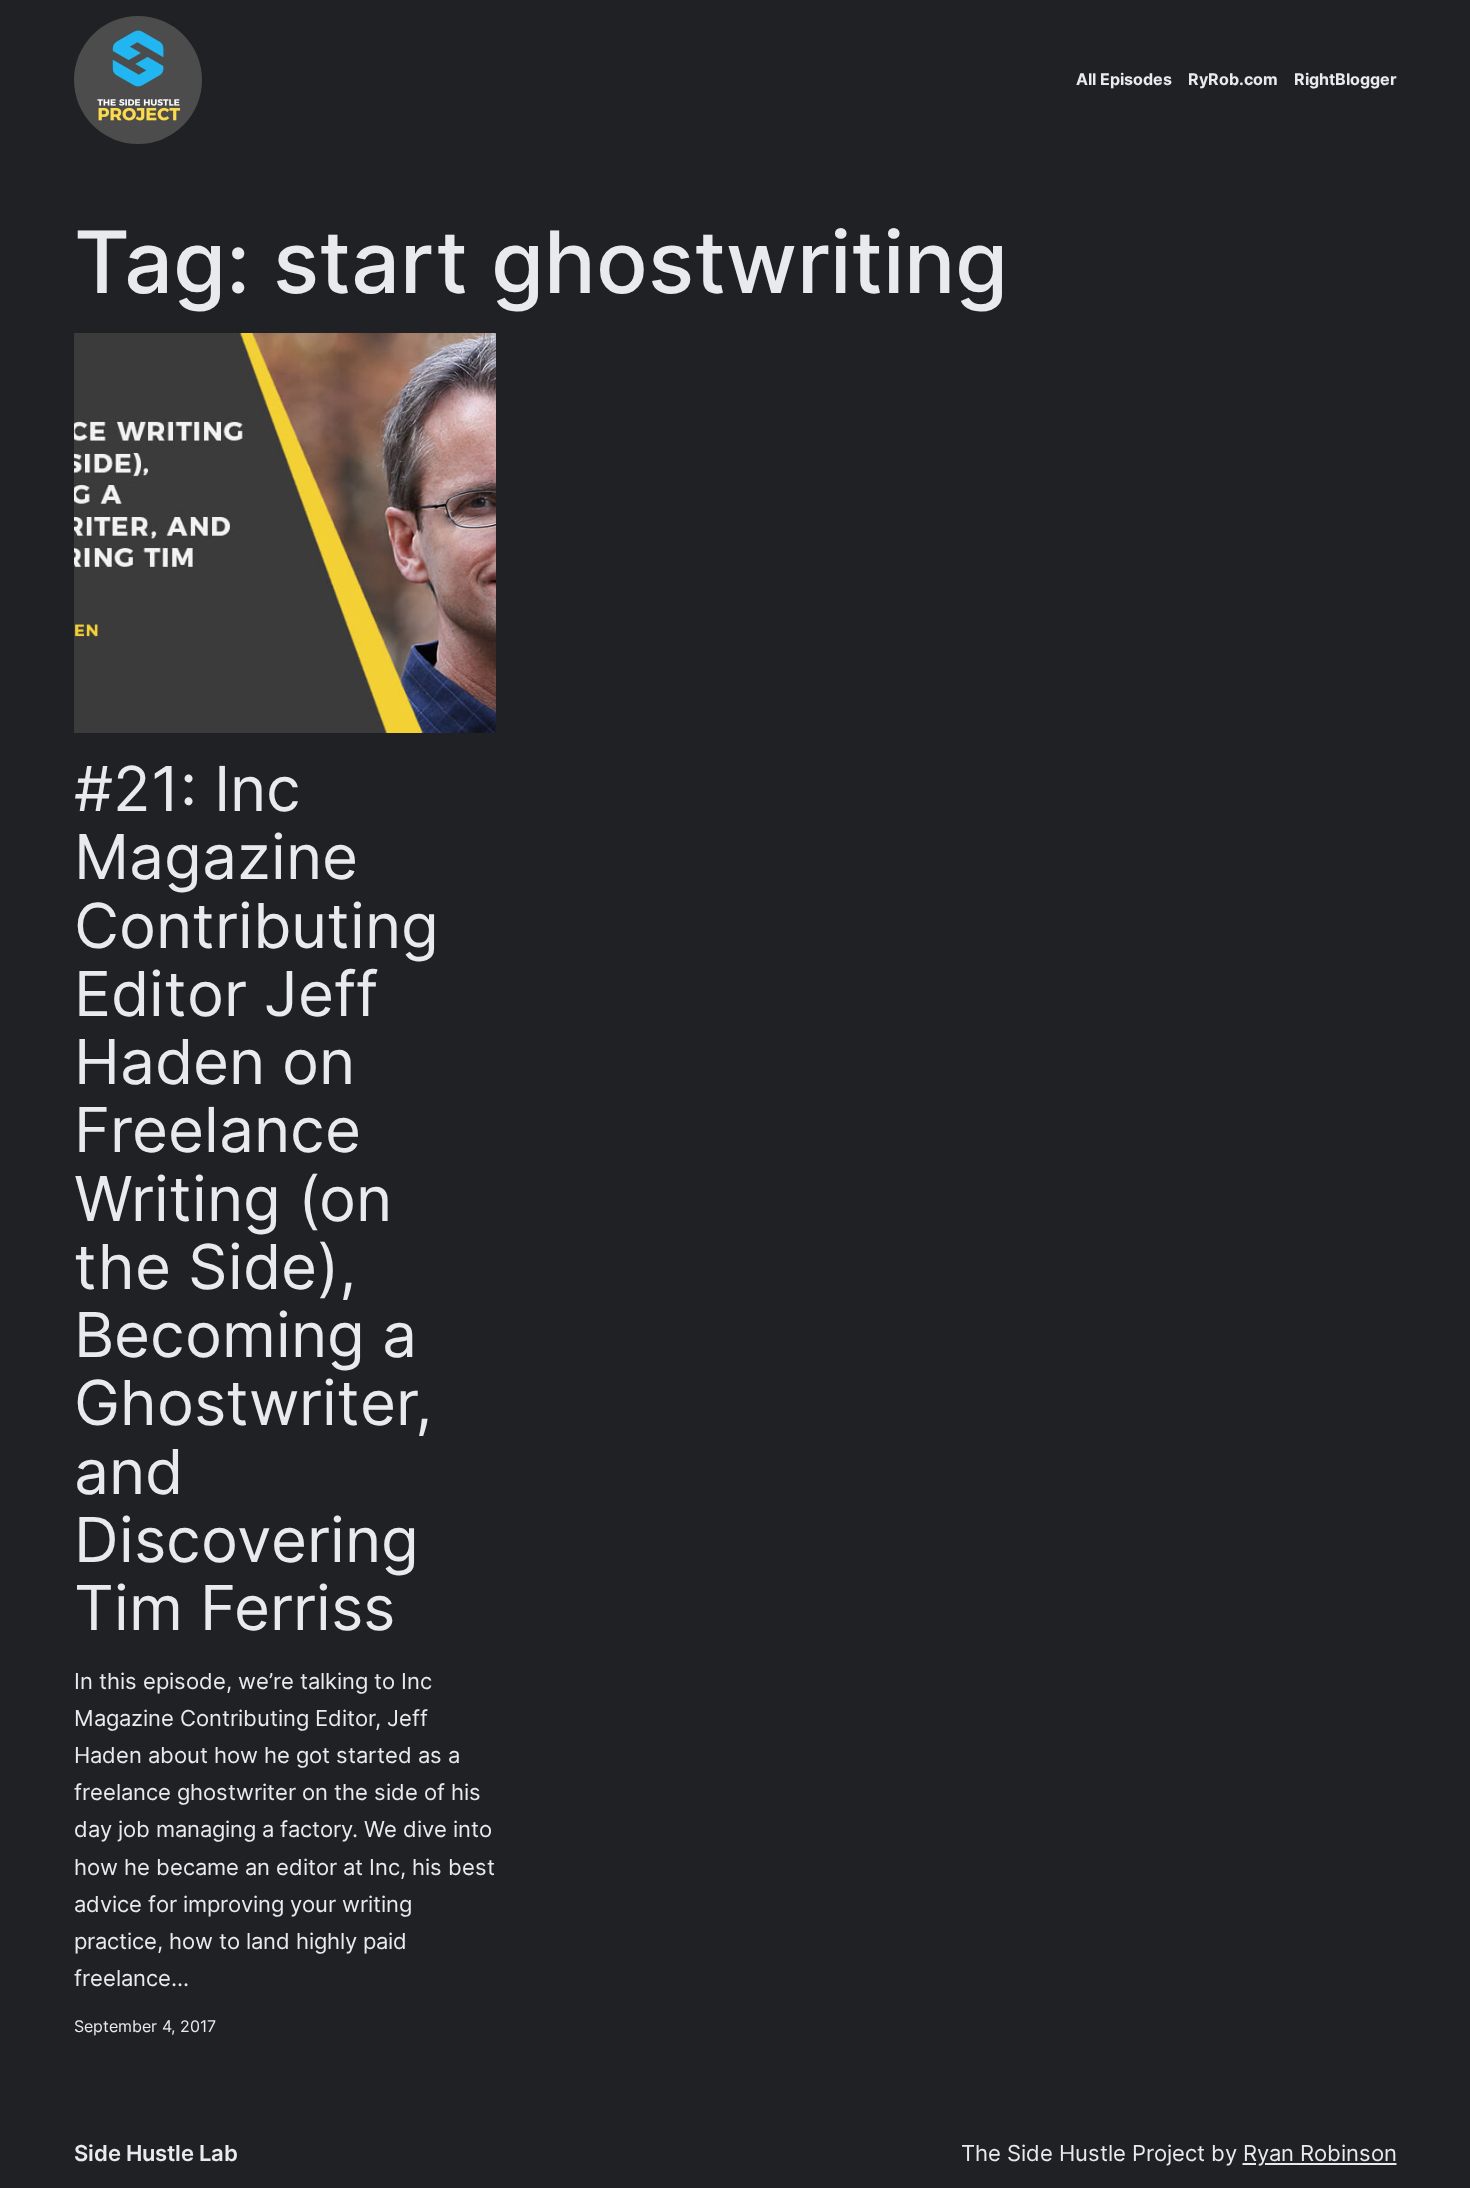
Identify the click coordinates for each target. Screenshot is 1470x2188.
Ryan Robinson (1320, 2153)
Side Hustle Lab (156, 2153)
